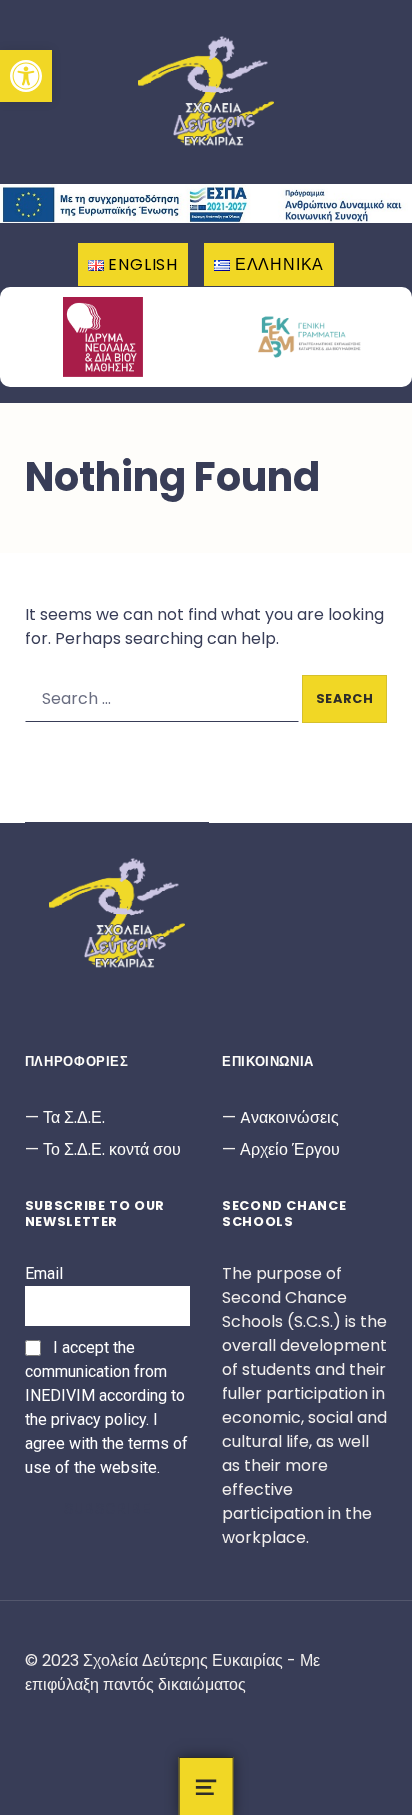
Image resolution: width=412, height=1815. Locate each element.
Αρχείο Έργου (290, 1149)
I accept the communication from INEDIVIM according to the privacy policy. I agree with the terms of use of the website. (106, 1407)
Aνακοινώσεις (289, 1117)
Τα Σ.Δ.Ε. (74, 1117)
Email (44, 1273)
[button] (26, 76)
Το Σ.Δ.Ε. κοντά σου (112, 1149)
